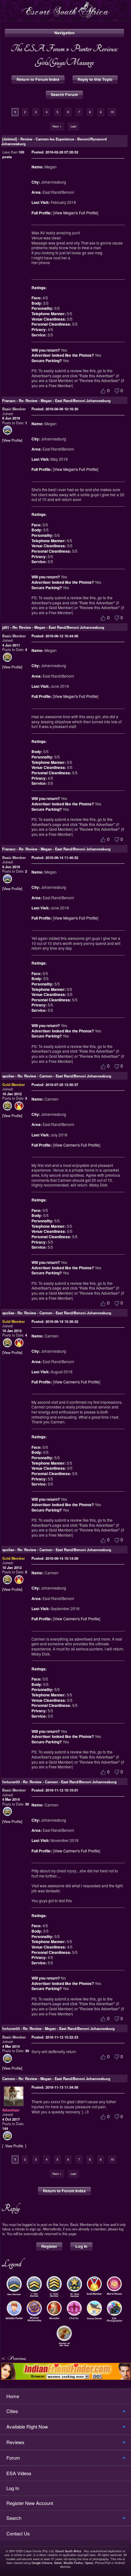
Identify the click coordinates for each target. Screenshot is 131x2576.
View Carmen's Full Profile (76, 1145)
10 (112, 112)
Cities (12, 2411)
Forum (13, 2458)
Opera (89, 2563)
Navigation (65, 33)
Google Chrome (42, 2563)
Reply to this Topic (95, 79)
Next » (57, 126)
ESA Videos (19, 2473)
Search (14, 2518)
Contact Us (18, 2533)
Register (49, 2246)
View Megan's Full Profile (76, 213)
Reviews (15, 2442)
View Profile (12, 440)
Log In (81, 2246)
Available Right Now (27, 2426)
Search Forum (64, 94)
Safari (58, 2563)
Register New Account (30, 2503)
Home (13, 2396)
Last (73, 126)
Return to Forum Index (38, 79)
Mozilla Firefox (73, 2563)
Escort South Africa (68, 2551)
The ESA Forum (38, 48)
